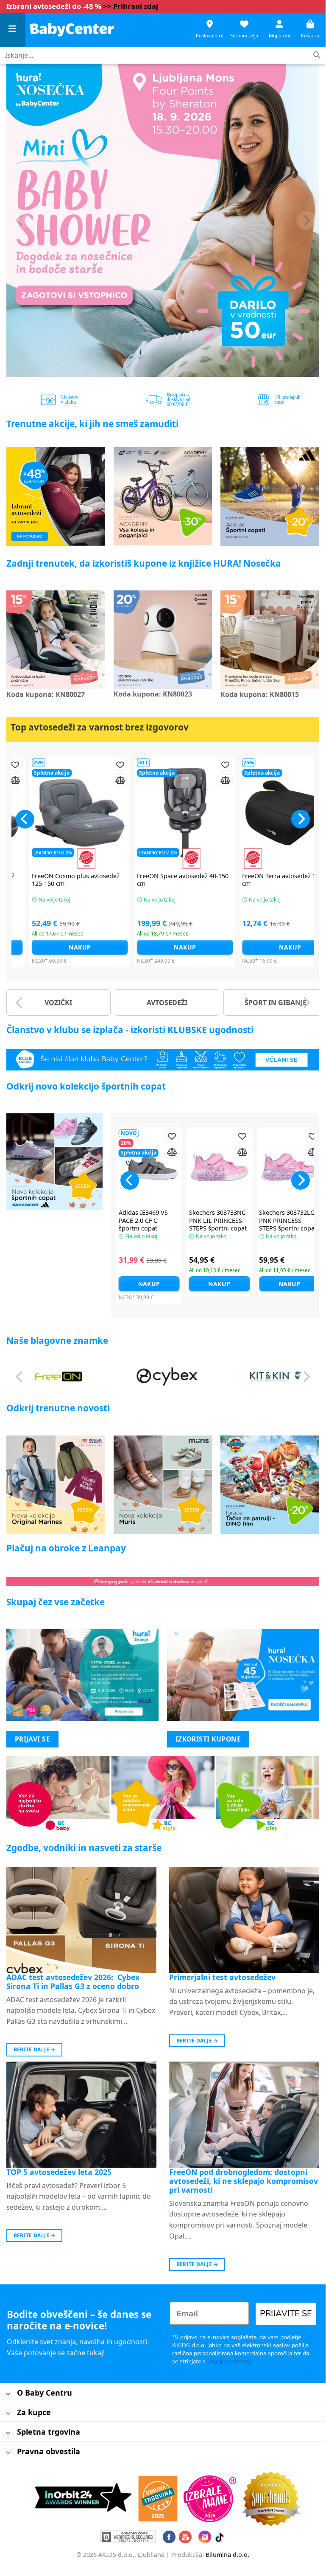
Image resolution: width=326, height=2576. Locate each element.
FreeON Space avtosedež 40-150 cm (164, 880)
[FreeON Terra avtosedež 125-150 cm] (271, 813)
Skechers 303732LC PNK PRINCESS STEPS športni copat (288, 1221)
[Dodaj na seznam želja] (101, 765)
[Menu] (13, 30)
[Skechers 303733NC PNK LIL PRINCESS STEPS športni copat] (220, 1167)
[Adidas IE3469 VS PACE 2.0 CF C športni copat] (149, 1167)
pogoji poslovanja (230, 2361)
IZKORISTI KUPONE (208, 1739)
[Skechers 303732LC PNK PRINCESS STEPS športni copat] (290, 1167)
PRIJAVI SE (33, 1739)
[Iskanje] (317, 55)
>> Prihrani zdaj (131, 6)
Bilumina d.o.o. (227, 2555)
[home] (72, 29)
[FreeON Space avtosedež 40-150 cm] (166, 813)
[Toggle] (8, 2394)
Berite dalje (35, 2049)
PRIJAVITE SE (286, 2313)
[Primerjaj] (101, 780)
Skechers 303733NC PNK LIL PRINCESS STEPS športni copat (218, 1221)
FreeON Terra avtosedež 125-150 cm (269, 880)
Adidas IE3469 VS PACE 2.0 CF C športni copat (143, 1221)
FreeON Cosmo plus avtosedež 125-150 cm (57, 880)
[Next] (306, 220)
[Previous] (20, 220)
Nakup (61, 947)
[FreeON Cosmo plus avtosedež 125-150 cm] (61, 813)
